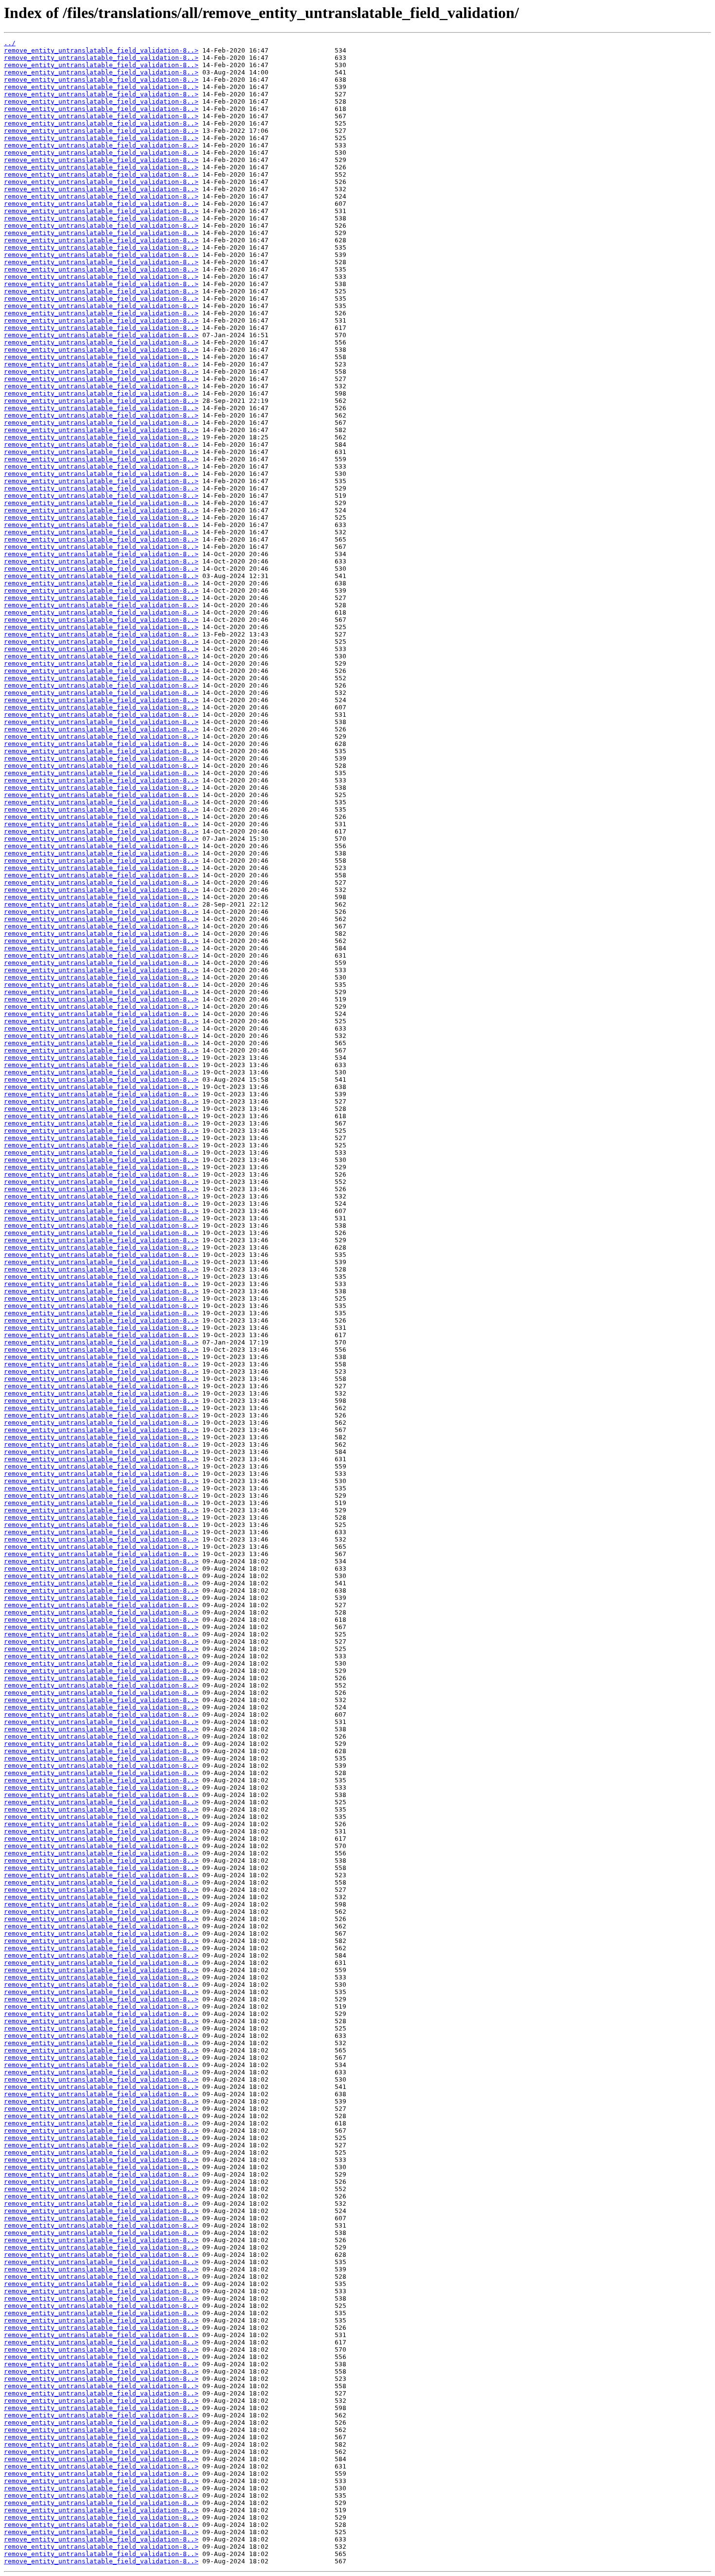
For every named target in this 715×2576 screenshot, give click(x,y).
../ (10, 43)
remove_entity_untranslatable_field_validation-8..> (101, 50)
